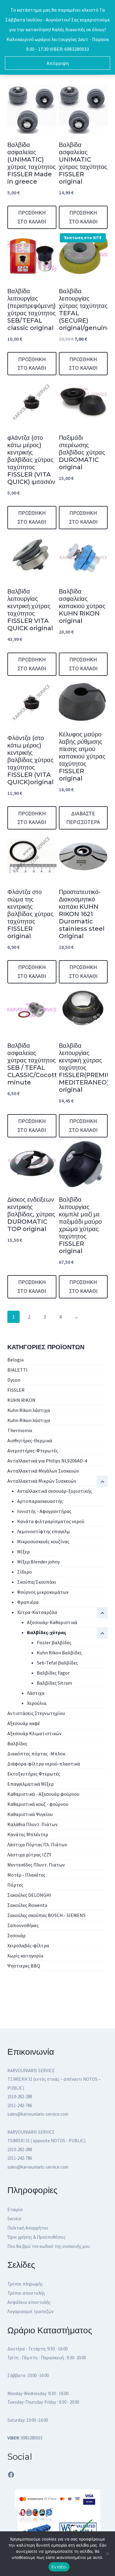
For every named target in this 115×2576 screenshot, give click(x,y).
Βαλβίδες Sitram (54, 1683)
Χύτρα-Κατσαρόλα (37, 1612)
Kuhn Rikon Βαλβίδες (59, 1653)
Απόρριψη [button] (58, 63)
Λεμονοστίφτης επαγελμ (44, 1531)
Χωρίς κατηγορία (25, 1956)
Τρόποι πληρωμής (25, 2284)
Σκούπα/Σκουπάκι (37, 1582)
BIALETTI (17, 1370)
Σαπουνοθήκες (23, 1925)
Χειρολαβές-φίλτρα (28, 1945)
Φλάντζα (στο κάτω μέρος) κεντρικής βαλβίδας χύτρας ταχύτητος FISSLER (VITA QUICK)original (31, 760)
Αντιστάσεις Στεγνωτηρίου (36, 1713)
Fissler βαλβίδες (54, 1642)
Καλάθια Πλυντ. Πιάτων (33, 1824)
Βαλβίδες (17, 1743)
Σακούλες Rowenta (27, 1905)
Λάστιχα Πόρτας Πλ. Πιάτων (37, 1844)
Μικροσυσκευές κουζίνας (43, 1541)
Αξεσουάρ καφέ (24, 1723)
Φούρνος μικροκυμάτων (43, 1592)
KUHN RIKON (21, 1400)
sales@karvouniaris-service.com (38, 2114)
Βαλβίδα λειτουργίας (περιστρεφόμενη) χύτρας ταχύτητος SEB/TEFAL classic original (32, 309)
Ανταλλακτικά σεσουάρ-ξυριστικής (55, 1491)
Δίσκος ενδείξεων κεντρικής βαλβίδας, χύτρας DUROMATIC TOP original (31, 1214)
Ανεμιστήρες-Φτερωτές (33, 1451)
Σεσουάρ (17, 1935)
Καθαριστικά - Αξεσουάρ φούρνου (43, 1794)
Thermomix (20, 1430)
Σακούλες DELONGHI (29, 1895)
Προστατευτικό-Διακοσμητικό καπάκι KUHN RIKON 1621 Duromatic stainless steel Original (82, 914)
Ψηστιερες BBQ (24, 1966)
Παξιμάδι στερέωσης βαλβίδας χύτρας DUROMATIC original (82, 452)
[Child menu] (102, 1633)
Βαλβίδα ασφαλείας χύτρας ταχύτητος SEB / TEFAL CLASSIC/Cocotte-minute (35, 1064)
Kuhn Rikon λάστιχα (29, 1410)
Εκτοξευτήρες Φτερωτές (34, 1774)
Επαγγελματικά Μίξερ (31, 1784)
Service (14, 2219)
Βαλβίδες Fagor (53, 1673)
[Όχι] (107, 2554)
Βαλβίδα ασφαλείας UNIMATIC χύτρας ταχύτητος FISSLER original (83, 163)
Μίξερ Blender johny (38, 1562)
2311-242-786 (20, 2105)
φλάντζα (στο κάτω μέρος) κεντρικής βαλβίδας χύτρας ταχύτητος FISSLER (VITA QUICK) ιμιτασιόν (31, 460)
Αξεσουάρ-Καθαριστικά (52, 1622)
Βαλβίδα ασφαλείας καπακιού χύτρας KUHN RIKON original (82, 606)
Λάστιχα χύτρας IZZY (29, 1855)
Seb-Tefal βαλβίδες (57, 1663)
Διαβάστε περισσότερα (83, 818)
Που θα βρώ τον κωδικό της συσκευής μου (49, 2246)
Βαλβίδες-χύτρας (47, 1632)
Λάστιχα (36, 1693)
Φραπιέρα (28, 1602)
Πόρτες (15, 1885)
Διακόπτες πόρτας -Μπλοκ (36, 1754)
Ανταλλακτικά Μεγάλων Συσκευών (43, 1471)
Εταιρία (15, 2209)
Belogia (15, 1360)
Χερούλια (37, 1703)
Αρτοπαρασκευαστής (40, 1501)
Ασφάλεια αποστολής (29, 2302)
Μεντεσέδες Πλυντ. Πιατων (36, 1865)
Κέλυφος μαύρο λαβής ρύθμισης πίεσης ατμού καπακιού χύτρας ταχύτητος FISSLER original (82, 756)
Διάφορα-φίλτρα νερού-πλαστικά (44, 1764)
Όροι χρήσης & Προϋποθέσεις (36, 2237)
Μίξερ (23, 1552)
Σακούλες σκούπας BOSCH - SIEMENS (46, 1915)
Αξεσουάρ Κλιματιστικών (34, 1733)
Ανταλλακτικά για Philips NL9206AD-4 (47, 1461)
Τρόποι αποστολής (26, 2293)
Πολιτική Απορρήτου (28, 2228)
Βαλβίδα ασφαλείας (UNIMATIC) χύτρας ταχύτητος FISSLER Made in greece (32, 163)
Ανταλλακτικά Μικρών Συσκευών (42, 1481)
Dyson (14, 1380)
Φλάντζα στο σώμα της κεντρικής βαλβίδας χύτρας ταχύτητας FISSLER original (31, 914)
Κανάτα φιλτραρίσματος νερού (51, 1521)
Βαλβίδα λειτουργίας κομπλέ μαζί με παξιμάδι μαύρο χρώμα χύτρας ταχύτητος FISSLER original (80, 1225)
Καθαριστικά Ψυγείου (30, 1814)
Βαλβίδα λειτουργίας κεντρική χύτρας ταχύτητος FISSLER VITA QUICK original (30, 610)
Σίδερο (25, 1572)
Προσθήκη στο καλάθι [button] (32, 217)
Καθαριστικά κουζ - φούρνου (38, 1804)
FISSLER (16, 1390)
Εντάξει (59, 2567)
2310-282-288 (20, 2097)
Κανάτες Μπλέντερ (28, 1834)
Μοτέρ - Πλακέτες (26, 1875)
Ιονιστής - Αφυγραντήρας (44, 1511)
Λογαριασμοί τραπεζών (31, 2311)
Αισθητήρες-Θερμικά (30, 1440)
